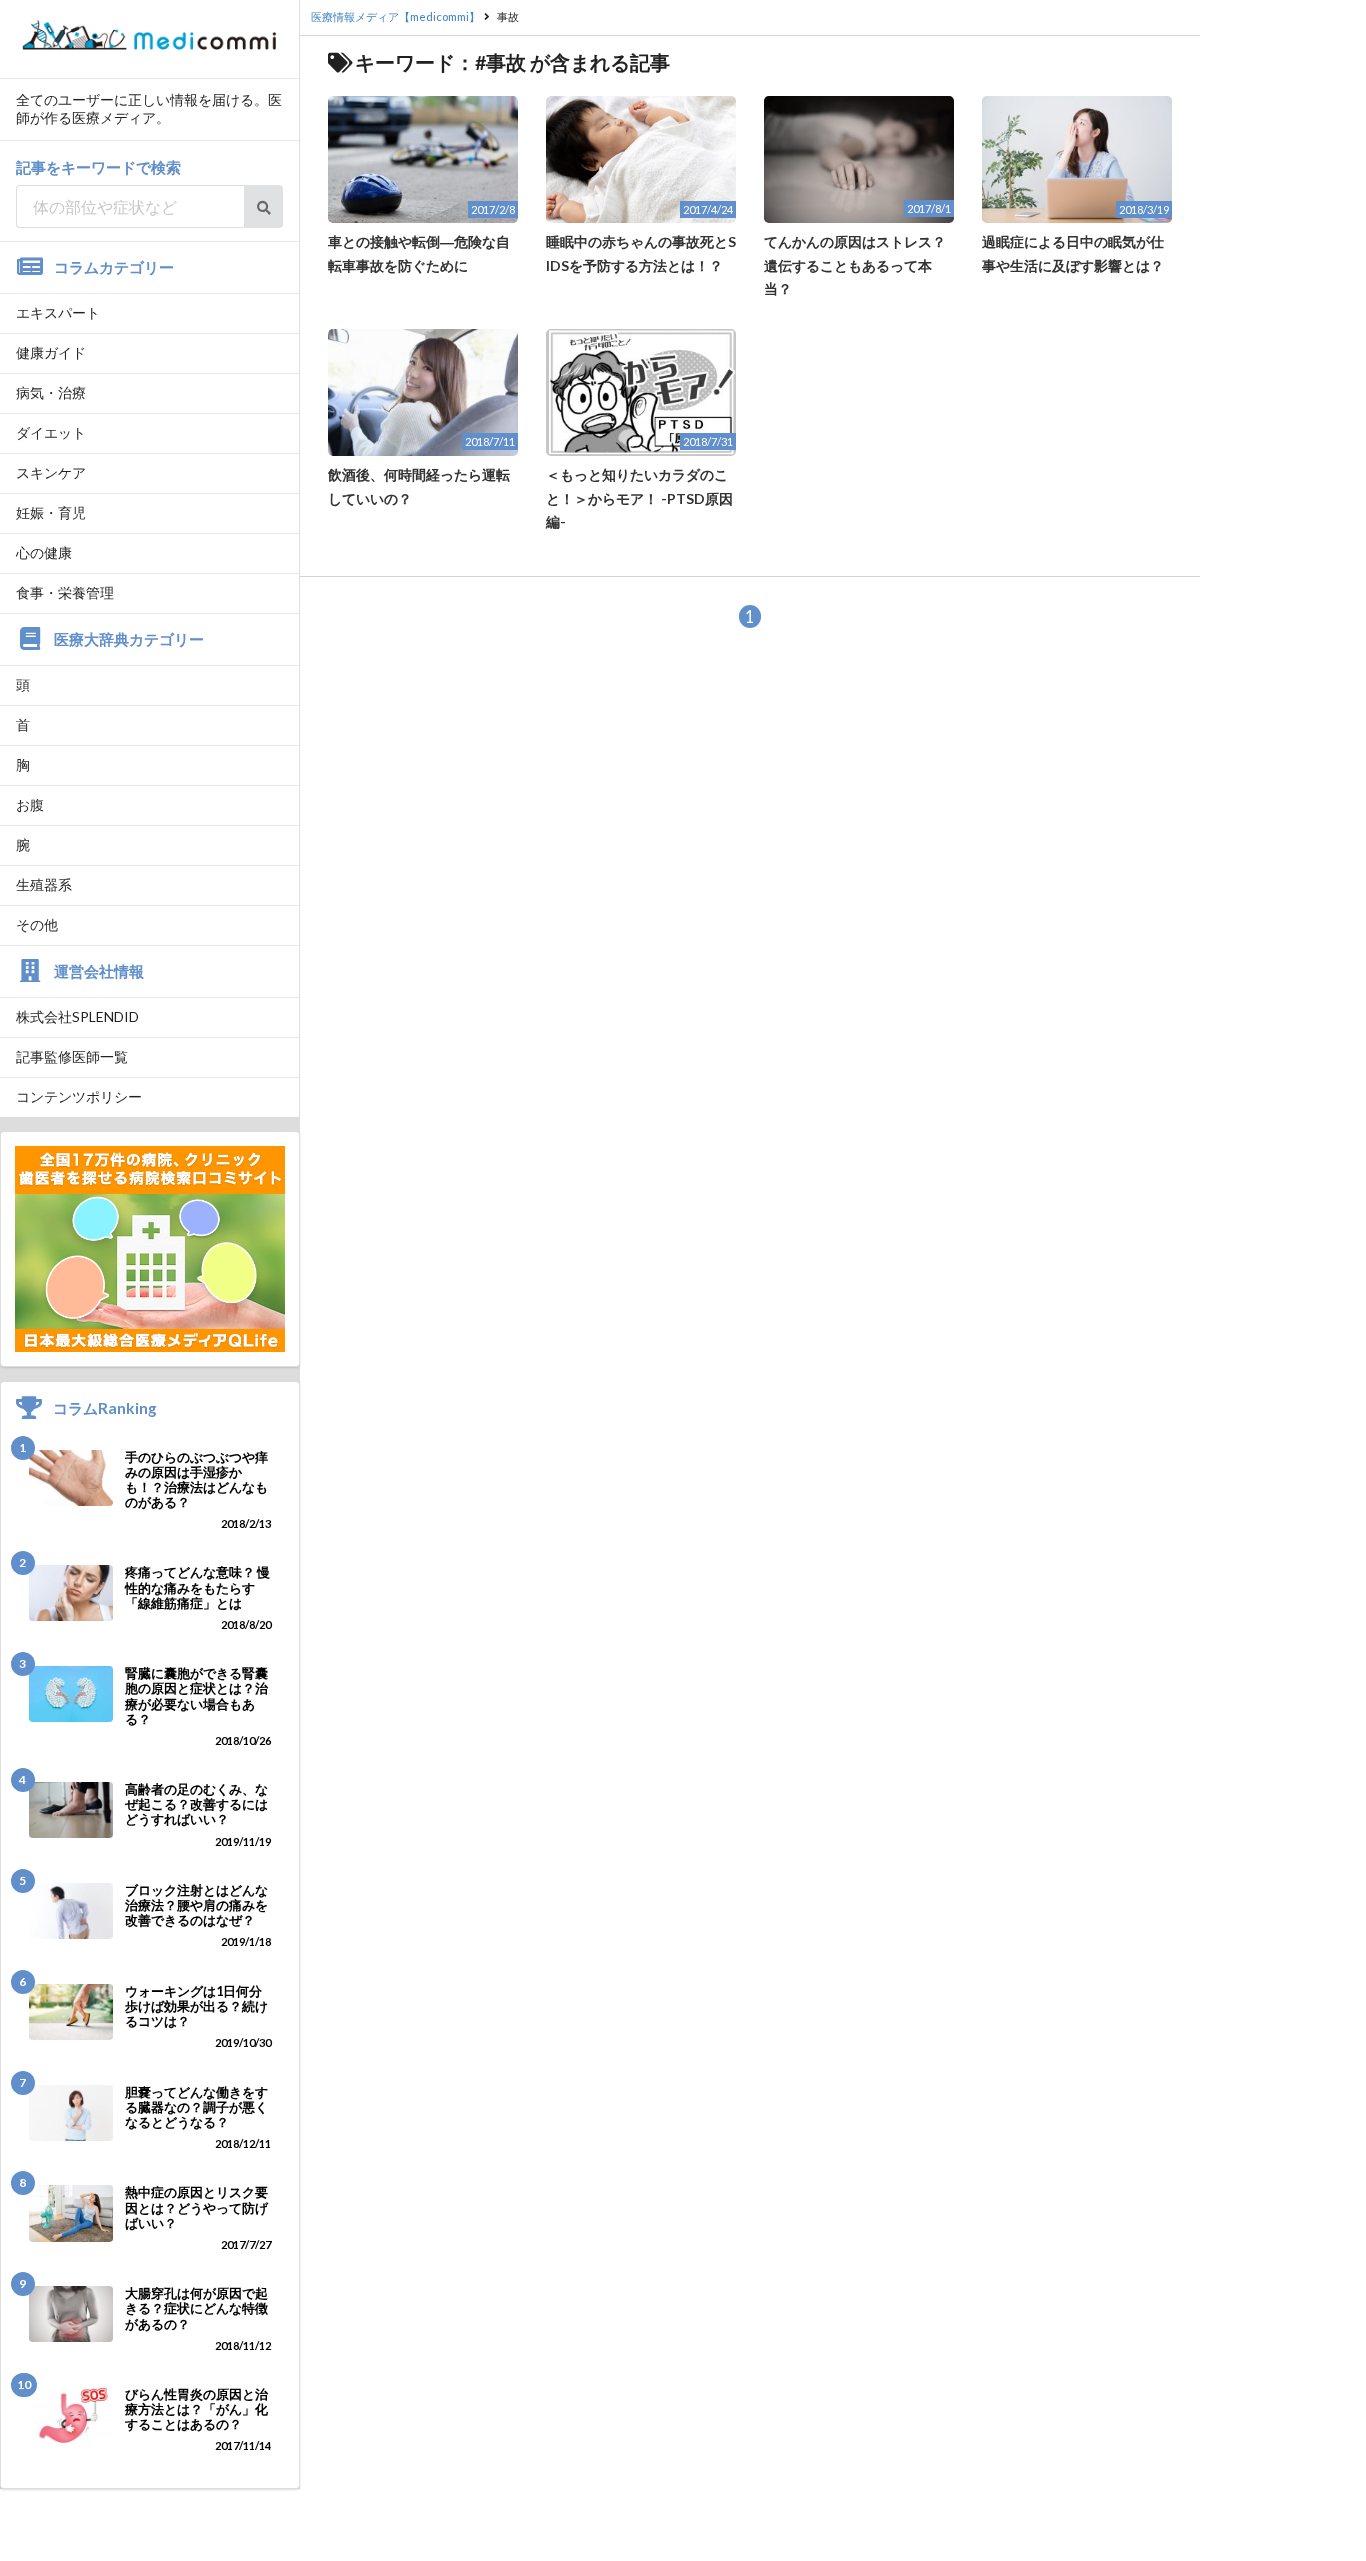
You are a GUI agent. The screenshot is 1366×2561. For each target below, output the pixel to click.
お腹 (30, 804)
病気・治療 (51, 392)
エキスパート (58, 312)
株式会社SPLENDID (77, 1016)
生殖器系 (44, 884)
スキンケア (51, 472)
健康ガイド (51, 352)
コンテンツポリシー (79, 1096)
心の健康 (44, 552)
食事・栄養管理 (65, 592)
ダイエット (51, 432)
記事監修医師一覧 (72, 1056)
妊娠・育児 (51, 512)
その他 (37, 924)
